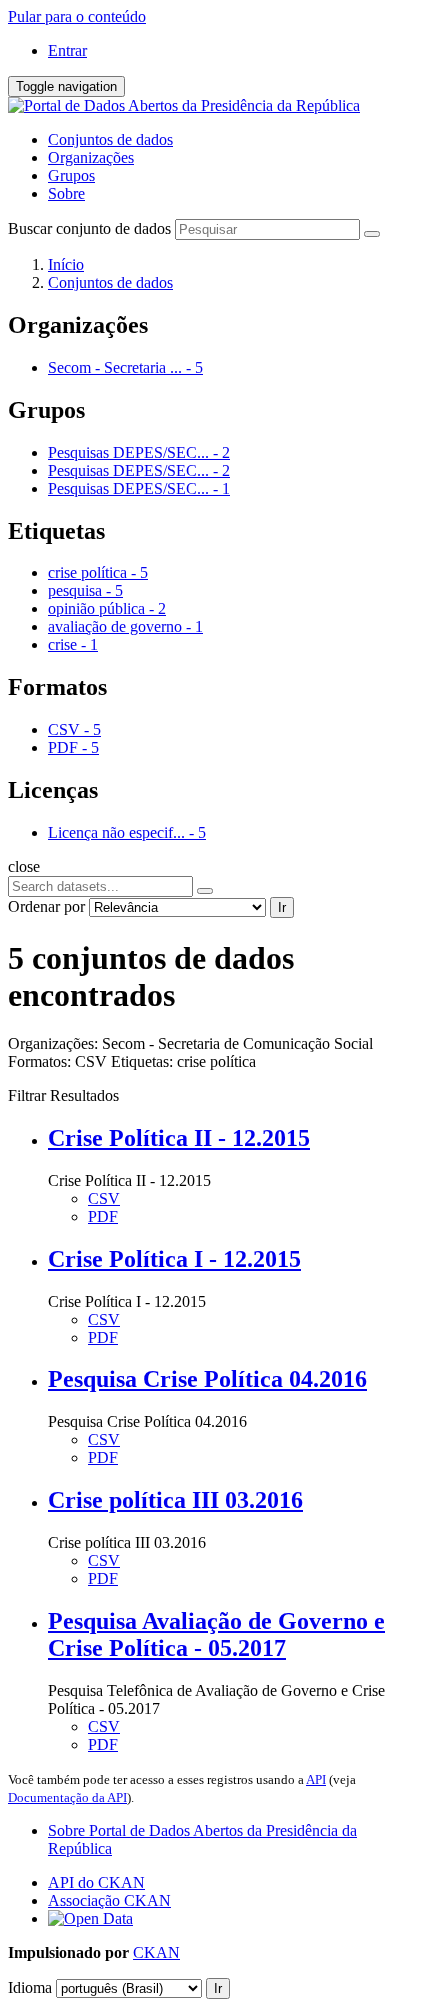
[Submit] (372, 234)
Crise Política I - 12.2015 (174, 1259)
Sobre (66, 193)
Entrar (67, 50)
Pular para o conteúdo (77, 16)
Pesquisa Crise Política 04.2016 (207, 1379)
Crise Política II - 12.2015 (179, 1138)
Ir (282, 907)
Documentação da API (67, 1797)
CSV (104, 1198)
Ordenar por (46, 906)
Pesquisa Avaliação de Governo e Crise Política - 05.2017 (216, 1634)
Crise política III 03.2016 (175, 1500)
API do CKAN (96, 1882)
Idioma (30, 1987)
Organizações (91, 157)
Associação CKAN (109, 1900)
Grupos (71, 175)
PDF (103, 1216)
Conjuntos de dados (110, 139)
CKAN (156, 1952)
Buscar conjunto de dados (89, 228)
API (316, 1779)
